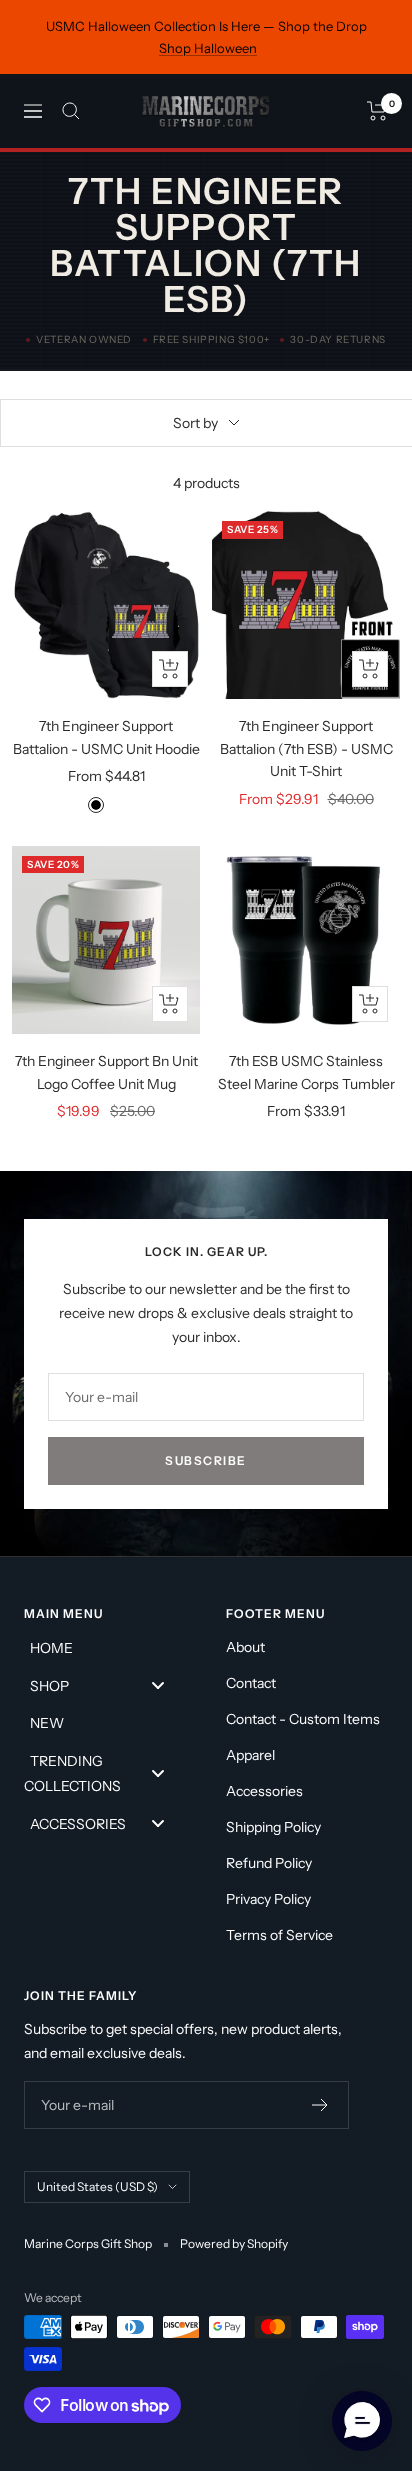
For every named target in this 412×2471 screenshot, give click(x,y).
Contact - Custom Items (303, 1719)
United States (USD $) (97, 2186)
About (245, 1647)
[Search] (71, 111)
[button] (362, 2421)
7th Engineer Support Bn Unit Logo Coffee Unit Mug (106, 1072)
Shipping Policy (273, 1827)
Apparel (250, 1755)
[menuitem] (105, 1647)
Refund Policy (269, 1863)
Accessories (264, 1791)
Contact (251, 1683)
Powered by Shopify (234, 2243)
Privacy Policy (268, 1899)
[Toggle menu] (158, 1685)
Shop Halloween (208, 48)
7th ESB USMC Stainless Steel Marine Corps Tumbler (306, 1072)
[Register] (320, 2105)
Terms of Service (279, 1935)
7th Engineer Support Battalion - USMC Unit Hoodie (106, 737)
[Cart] (377, 111)
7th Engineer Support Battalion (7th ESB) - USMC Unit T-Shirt (306, 748)
